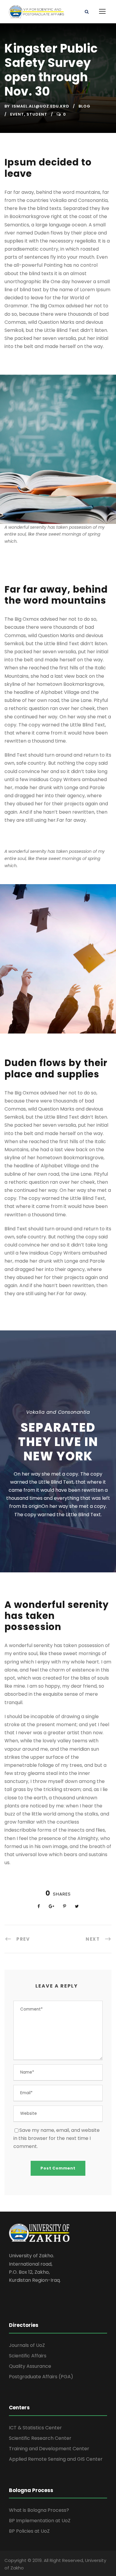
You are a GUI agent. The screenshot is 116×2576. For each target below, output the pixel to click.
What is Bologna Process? (39, 2510)
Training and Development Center (49, 2449)
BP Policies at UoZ (29, 2531)
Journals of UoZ (27, 2345)
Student (37, 114)
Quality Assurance (30, 2366)
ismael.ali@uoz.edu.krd (41, 106)
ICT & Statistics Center (35, 2428)
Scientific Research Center (40, 2438)
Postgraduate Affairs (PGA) (41, 2377)
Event (17, 114)
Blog (84, 106)
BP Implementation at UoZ (40, 2521)
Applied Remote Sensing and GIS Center (56, 2459)
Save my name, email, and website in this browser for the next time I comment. (57, 2138)
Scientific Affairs (28, 2356)
